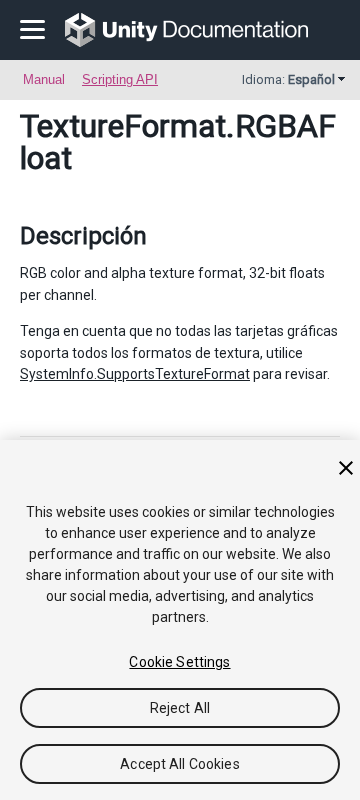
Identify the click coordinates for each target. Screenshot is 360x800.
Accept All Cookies (180, 764)
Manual (44, 79)
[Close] (346, 468)
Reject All (180, 708)
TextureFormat (123, 126)
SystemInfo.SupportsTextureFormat (135, 374)
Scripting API (120, 79)
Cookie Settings (179, 662)
